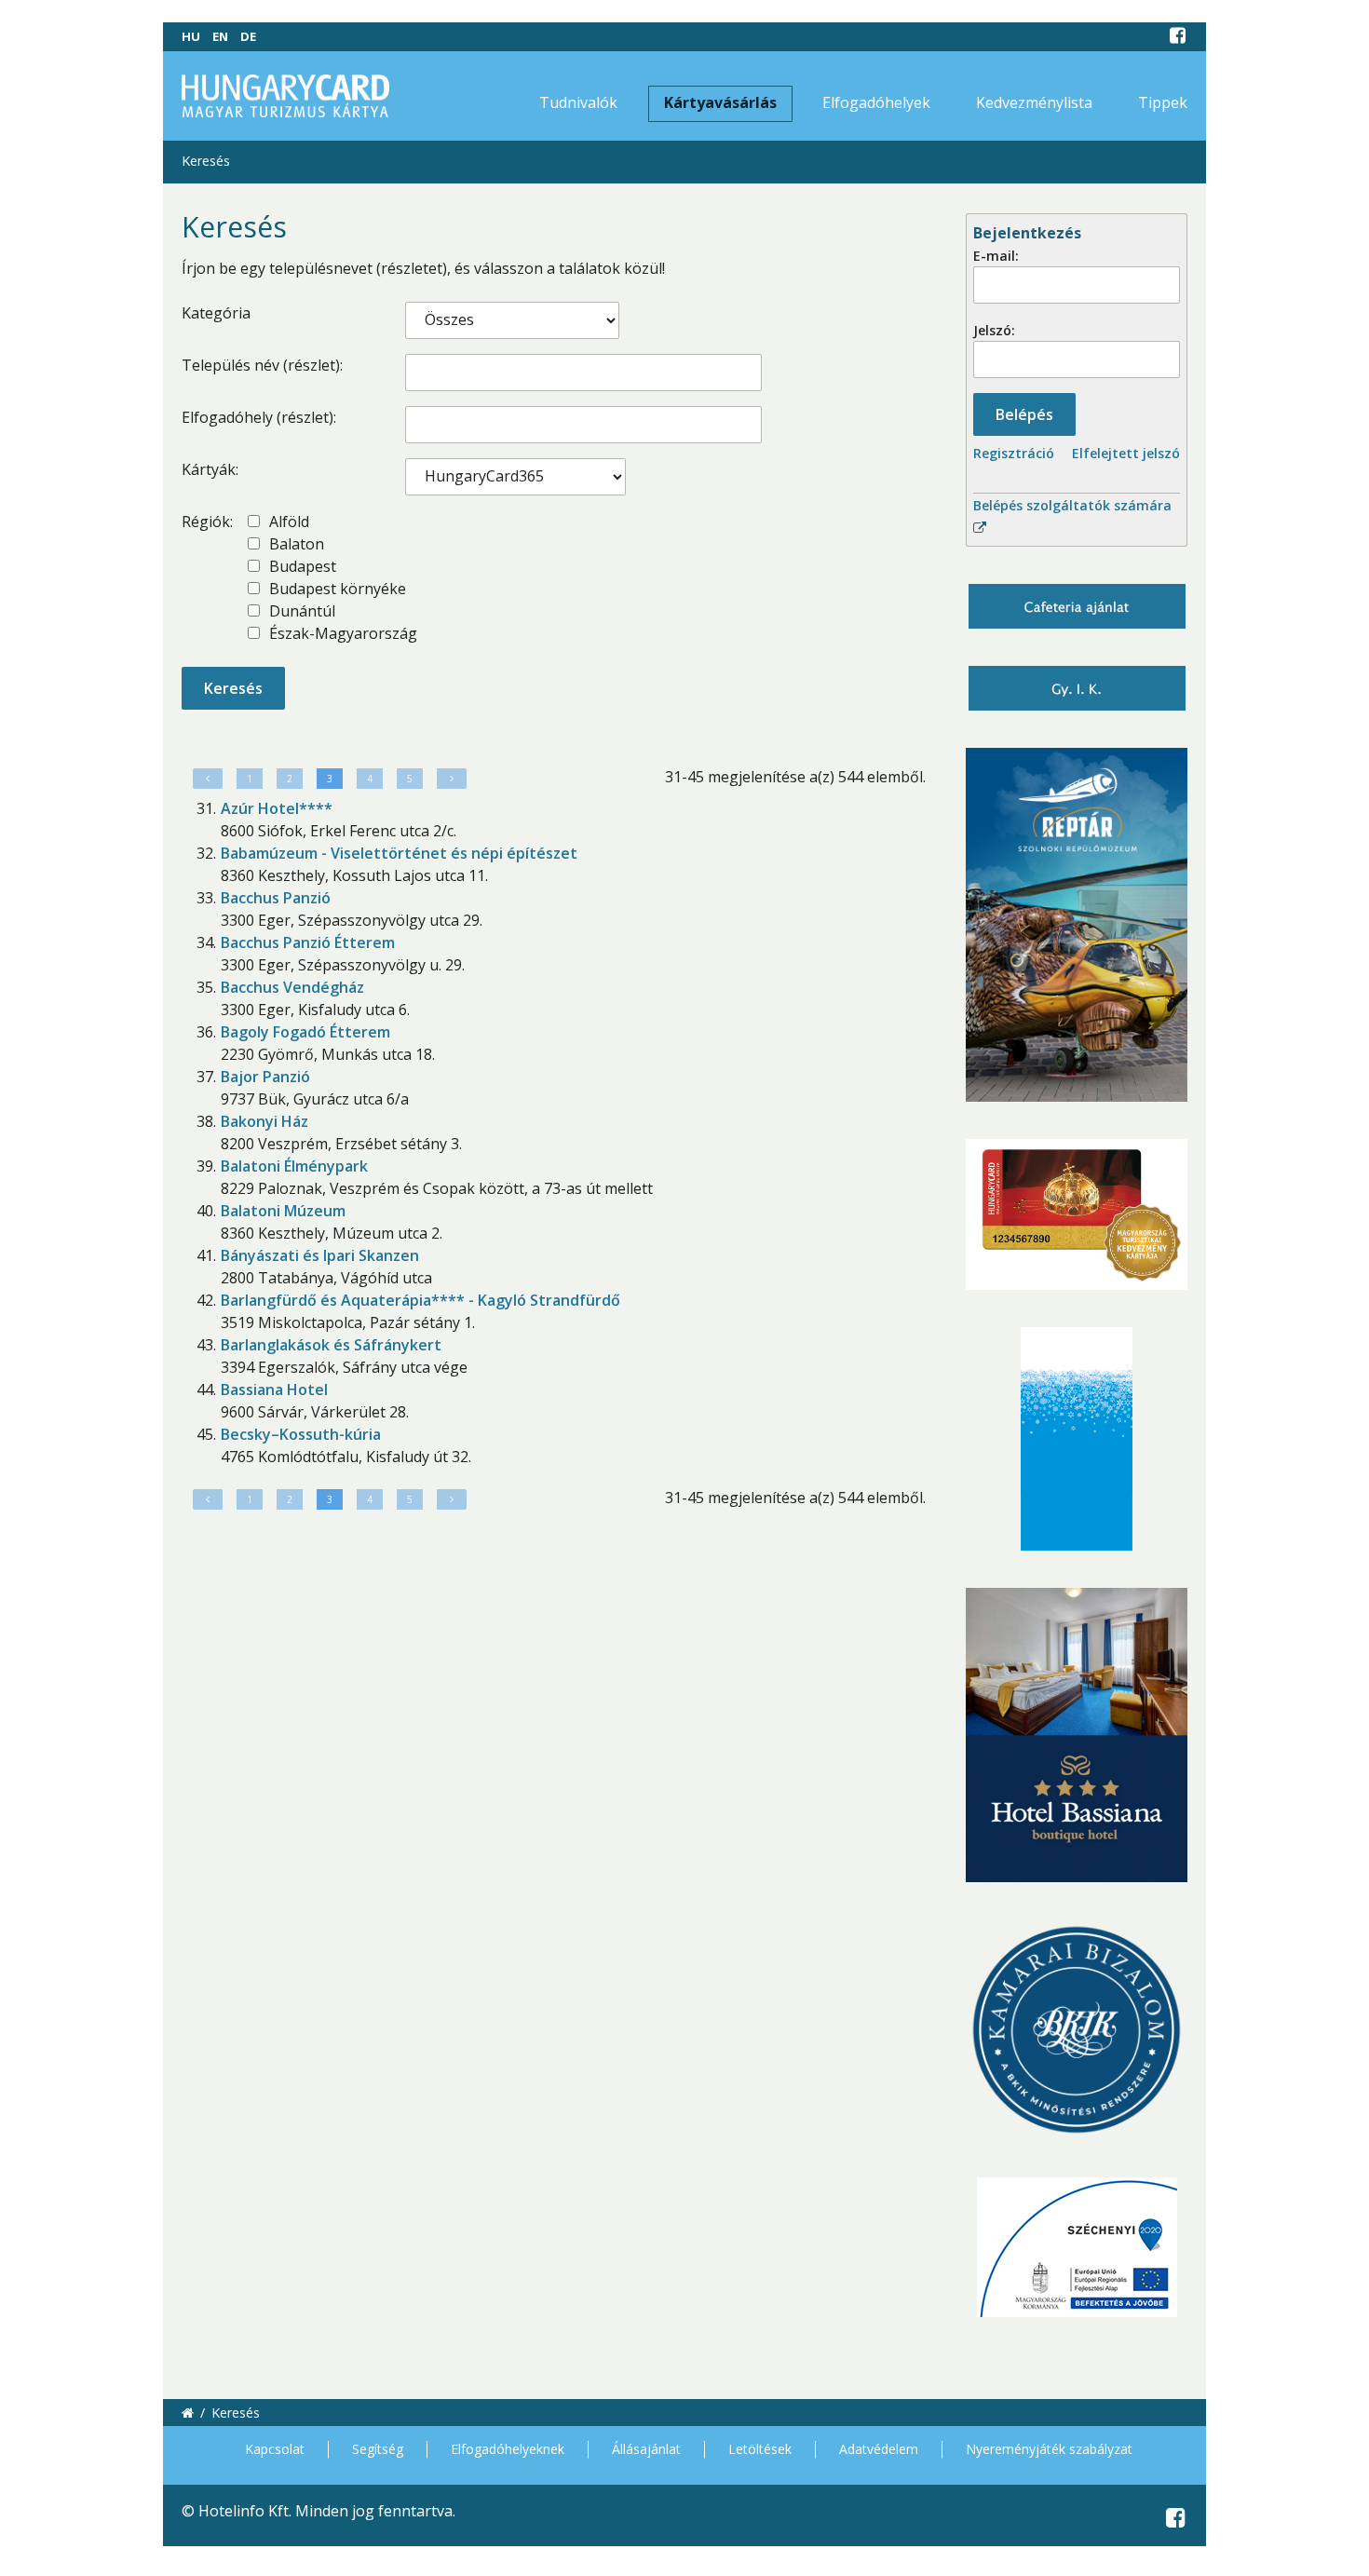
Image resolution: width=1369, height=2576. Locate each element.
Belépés (1024, 414)
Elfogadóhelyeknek (508, 2449)
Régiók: (207, 522)
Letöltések (760, 2449)
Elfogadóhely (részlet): (259, 417)
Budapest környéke (336, 589)
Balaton (295, 544)
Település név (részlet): (262, 365)
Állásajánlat (646, 2449)
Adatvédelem (879, 2449)
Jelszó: (994, 330)
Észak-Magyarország (341, 633)
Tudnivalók (578, 102)
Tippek (1163, 102)
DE (248, 36)
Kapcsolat (275, 2449)
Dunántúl (300, 611)
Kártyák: (210, 469)
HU (191, 36)
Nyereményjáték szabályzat (1049, 2449)
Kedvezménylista (1034, 102)
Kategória (216, 313)
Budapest (301, 566)
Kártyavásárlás (720, 102)
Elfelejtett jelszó (1126, 453)
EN (220, 36)
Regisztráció (1014, 453)
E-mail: (996, 256)
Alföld (287, 522)
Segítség (378, 2449)
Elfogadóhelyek (876, 102)
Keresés (206, 161)
